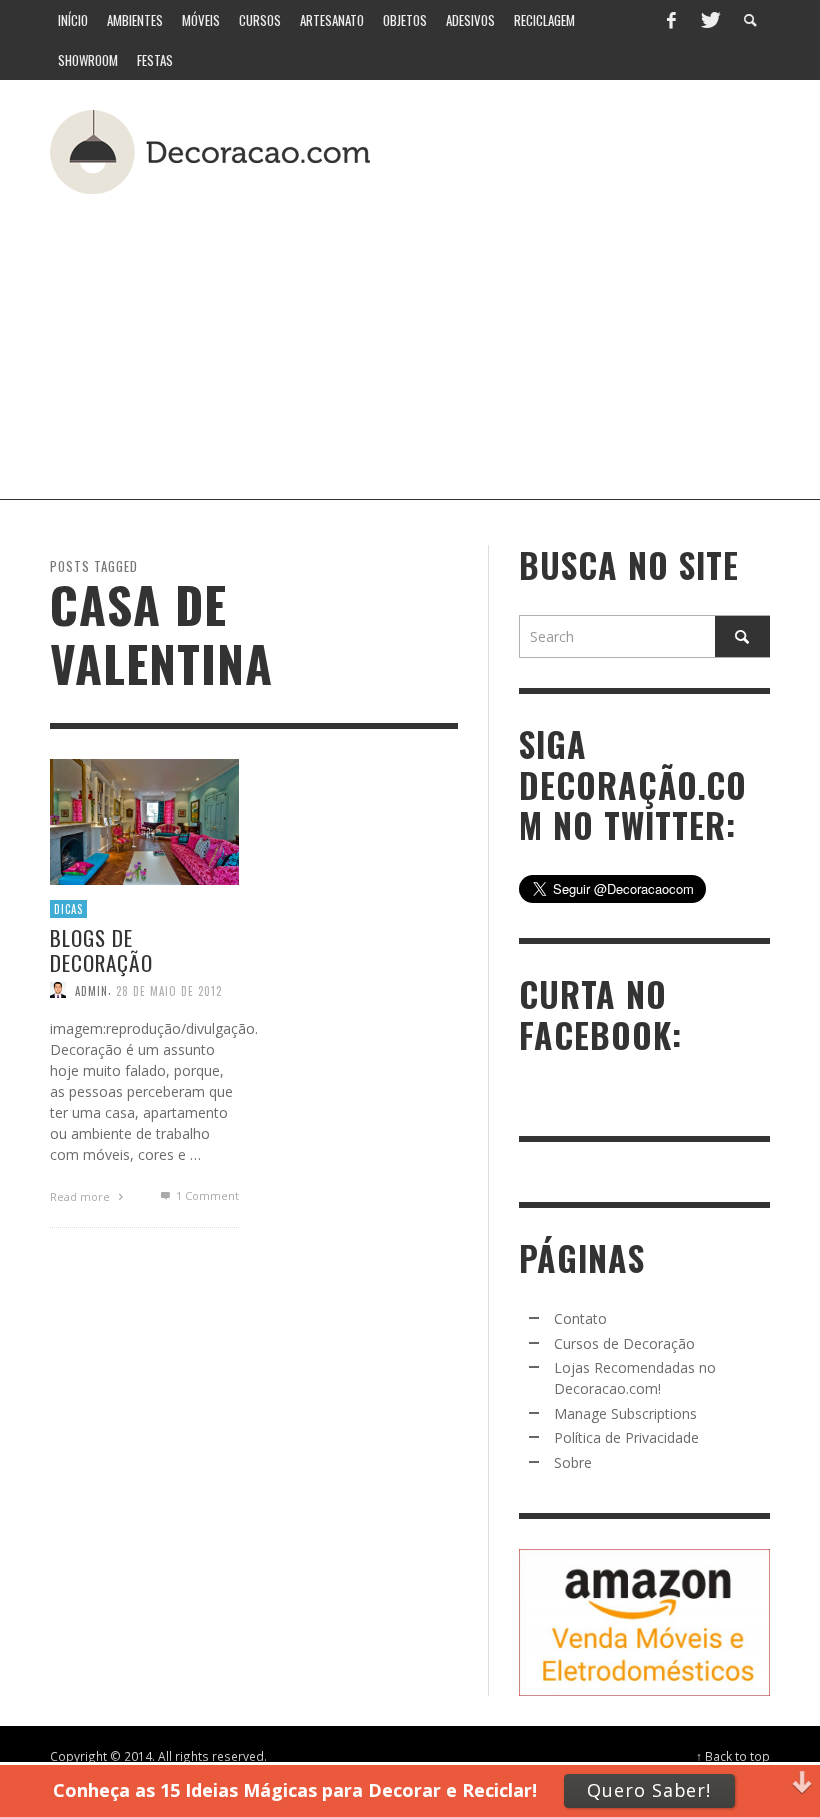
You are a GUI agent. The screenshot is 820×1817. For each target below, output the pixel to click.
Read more (81, 1196)
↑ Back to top (733, 1756)
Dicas (68, 908)
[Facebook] (671, 20)
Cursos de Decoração (624, 1343)
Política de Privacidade (626, 1437)
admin (91, 990)
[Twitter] (709, 20)
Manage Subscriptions (625, 1413)
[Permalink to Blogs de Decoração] (144, 819)
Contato (580, 1318)
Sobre (573, 1462)
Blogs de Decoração (101, 950)
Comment (207, 1195)
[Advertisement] (475, 339)
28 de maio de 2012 (169, 990)
